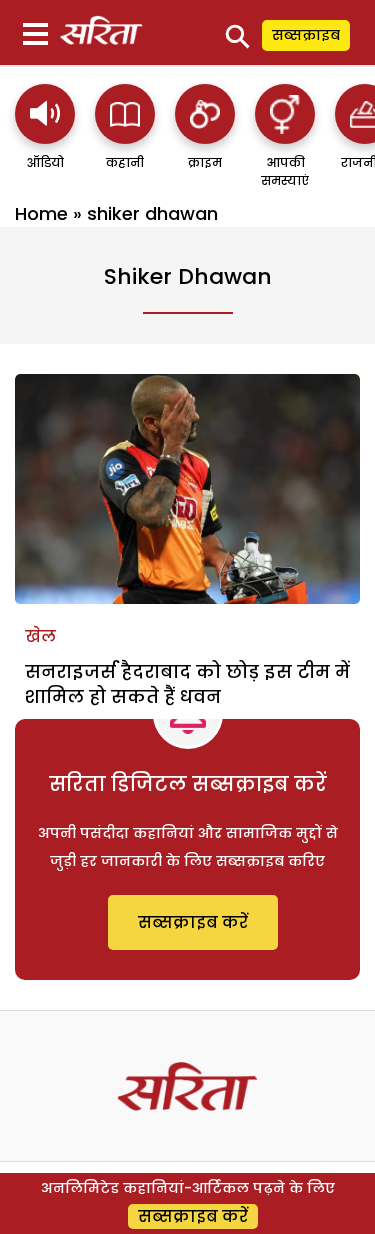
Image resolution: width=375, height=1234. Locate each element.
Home (41, 213)
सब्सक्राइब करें (193, 922)
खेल (40, 636)
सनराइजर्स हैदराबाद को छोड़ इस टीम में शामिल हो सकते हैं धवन (187, 684)
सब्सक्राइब (306, 35)
